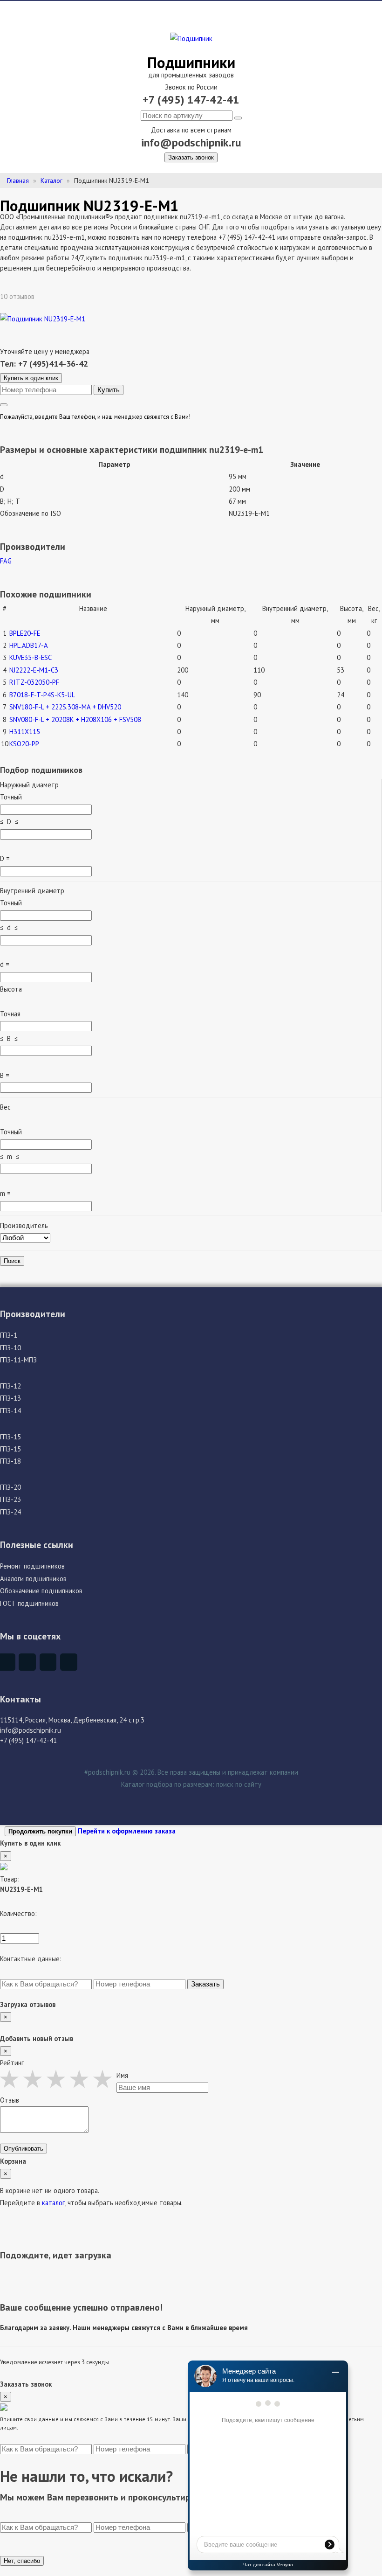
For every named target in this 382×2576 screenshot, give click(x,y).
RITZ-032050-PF (34, 682)
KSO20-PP (24, 744)
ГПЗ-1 (9, 1335)
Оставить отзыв (69, 296)
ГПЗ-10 (10, 1348)
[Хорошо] (82, 2079)
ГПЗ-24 (10, 1512)
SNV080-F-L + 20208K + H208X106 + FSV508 (75, 719)
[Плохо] (12, 2079)
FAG (6, 561)
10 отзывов (18, 296)
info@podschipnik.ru (191, 142)
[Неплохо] (35, 2079)
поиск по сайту (239, 1784)
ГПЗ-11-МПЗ (18, 1360)
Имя (122, 2075)
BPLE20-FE (25, 633)
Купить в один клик (31, 378)
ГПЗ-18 (10, 1461)
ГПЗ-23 (10, 1499)
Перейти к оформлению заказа (127, 1831)
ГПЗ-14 (10, 1411)
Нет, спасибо (22, 2561)
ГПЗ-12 (10, 1386)
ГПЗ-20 (10, 1487)
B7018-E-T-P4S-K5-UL (42, 695)
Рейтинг (12, 2063)
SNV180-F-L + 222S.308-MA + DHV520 (65, 707)
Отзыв (10, 2100)
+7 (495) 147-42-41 (191, 100)
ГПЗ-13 (10, 1398)
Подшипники (191, 62)
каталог (53, 2203)
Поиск (12, 1261)
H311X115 (25, 732)
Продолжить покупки (40, 1831)
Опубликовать (24, 2149)
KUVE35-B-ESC (31, 657)
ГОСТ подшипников (29, 1603)
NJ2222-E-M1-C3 (34, 670)
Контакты (20, 1699)
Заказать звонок (191, 157)
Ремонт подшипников (32, 1566)
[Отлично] (105, 2079)
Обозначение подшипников (41, 1591)
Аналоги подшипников (33, 1579)
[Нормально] (58, 2079)
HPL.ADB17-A (29, 645)
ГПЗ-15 (10, 1437)
